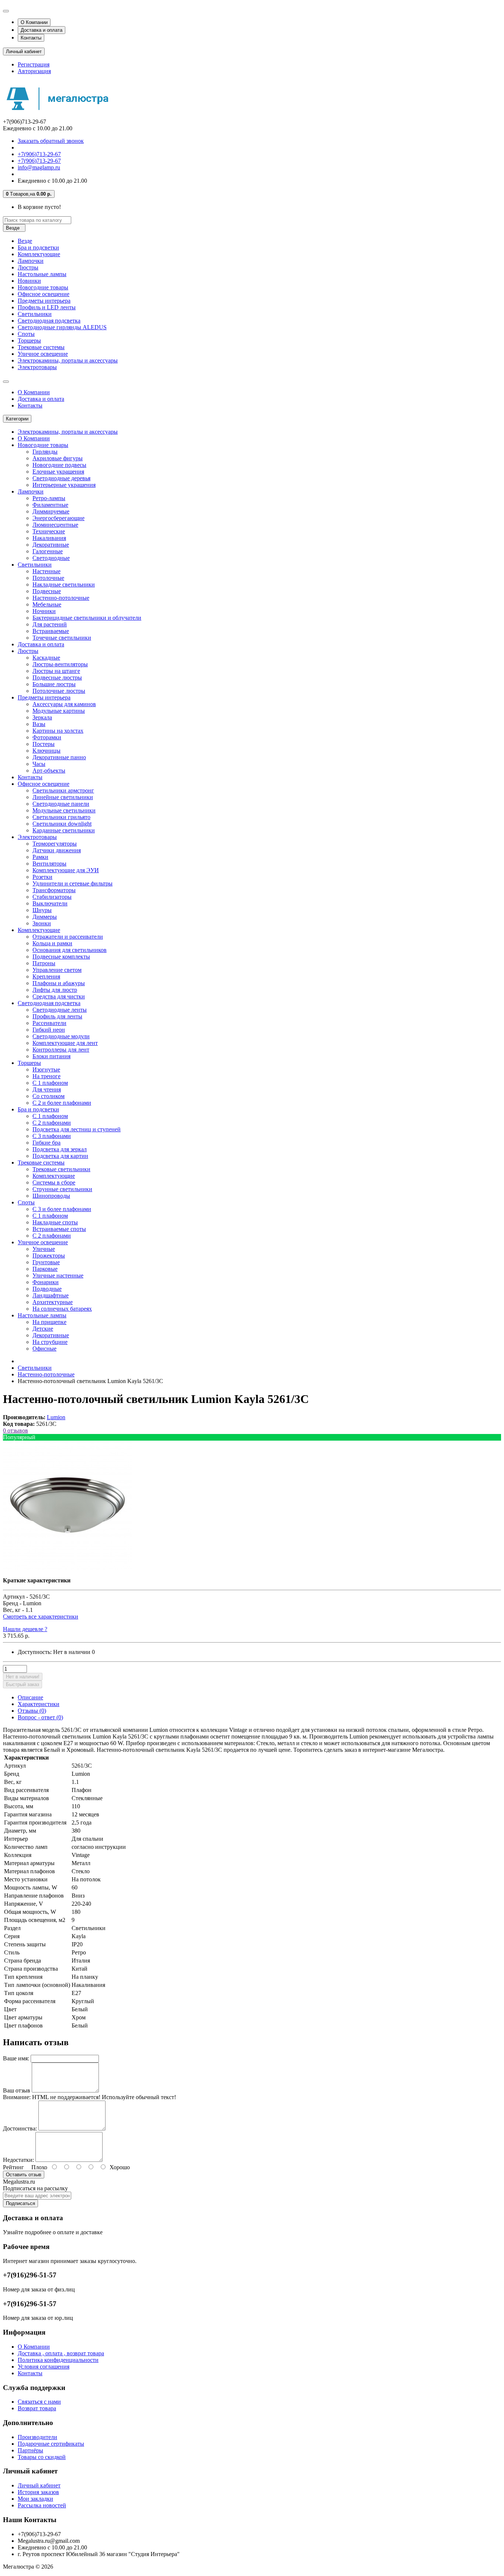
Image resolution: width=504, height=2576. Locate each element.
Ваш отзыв (17, 2090)
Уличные (44, 1249)
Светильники (35, 314)
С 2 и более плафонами (62, 1103)
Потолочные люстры (59, 691)
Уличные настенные (58, 1275)
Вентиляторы (49, 864)
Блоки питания (51, 1056)
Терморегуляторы (55, 844)
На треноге (46, 1076)
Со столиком (49, 1096)
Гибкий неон (49, 1030)
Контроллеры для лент (61, 1050)
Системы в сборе (54, 1182)
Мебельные (47, 604)
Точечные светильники (62, 638)
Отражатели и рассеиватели (68, 937)
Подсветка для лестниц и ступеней (77, 1129)
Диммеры (45, 917)
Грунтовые (46, 1262)
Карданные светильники (64, 830)
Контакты (31, 38)
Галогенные (48, 551)
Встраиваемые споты (59, 1229)
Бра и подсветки (38, 247)
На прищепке (49, 1322)
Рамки (40, 857)
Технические (49, 531)
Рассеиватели (49, 1023)
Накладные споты (55, 1222)
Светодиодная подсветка (49, 321)
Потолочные (48, 578)
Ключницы (46, 751)
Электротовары (37, 367)
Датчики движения (57, 850)
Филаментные (50, 505)
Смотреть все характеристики (41, 1617)
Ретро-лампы (49, 498)
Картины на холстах (58, 731)
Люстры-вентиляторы (60, 664)
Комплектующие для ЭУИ (66, 870)
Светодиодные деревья (61, 478)
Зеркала (42, 717)
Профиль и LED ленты (47, 307)
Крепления (46, 976)
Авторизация (34, 71)
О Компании (34, 22)
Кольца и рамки (52, 943)
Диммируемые (51, 511)
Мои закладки (35, 2499)
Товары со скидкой (42, 2457)
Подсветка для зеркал (60, 1149)
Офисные (44, 1349)
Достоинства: (20, 2128)
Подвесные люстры (57, 677)
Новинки (29, 281)
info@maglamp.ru (39, 167)
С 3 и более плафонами (62, 1209)
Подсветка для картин (60, 1156)
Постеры (44, 744)
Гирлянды (45, 452)
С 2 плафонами (52, 1123)
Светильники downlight (62, 824)
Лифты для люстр (55, 990)
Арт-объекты (49, 771)
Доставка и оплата (42, 30)
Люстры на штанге (56, 671)
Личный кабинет (39, 2485)
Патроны (44, 963)
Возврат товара (37, 2408)
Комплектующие (39, 254)
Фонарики (46, 1282)
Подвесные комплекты (61, 957)
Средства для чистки (59, 996)
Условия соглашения (44, 2367)
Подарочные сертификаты (51, 2444)
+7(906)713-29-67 (39, 154)
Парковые (45, 1269)
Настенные (46, 571)
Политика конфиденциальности (58, 2360)
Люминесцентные (55, 525)
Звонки (42, 923)
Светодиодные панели (61, 804)
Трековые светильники (61, 1169)
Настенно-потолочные (61, 598)
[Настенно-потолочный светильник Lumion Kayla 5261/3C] (68, 1568)
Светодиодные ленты (60, 1010)
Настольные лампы (42, 274)
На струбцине (50, 1342)
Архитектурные (53, 1302)
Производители (37, 2437)
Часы (39, 764)
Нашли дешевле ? (25, 1629)
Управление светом (57, 970)
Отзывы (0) (32, 1711)
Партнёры (30, 2450)
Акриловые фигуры (58, 458)
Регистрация (34, 64)
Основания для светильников (70, 950)
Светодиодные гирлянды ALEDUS (62, 327)
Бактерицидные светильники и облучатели (87, 618)
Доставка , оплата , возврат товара (61, 2353)
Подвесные (47, 591)
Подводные (47, 1289)
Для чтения (47, 1089)
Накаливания (49, 538)
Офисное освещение (44, 294)
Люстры (28, 267)
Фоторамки (47, 737)
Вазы (39, 724)
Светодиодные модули (61, 1036)
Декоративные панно (59, 757)
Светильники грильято (61, 817)
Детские (43, 1329)
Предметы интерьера (44, 301)
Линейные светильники (63, 797)
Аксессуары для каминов (64, 704)
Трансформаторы (54, 890)
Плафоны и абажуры (59, 983)
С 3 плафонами (52, 1136)
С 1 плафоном (50, 1083)
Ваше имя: (16, 2058)
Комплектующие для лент (65, 1043)
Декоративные (51, 545)
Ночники (44, 611)
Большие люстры (54, 684)
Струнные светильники (62, 1189)
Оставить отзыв (24, 2175)
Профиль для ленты (57, 1016)
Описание (30, 1697)
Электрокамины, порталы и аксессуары (68, 360)
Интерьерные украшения (64, 485)
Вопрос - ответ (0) (40, 1717)
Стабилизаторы (52, 897)
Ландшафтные (51, 1295)
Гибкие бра (46, 1143)
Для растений (50, 624)
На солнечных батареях (62, 1309)
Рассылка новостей (42, 2505)
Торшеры (29, 341)
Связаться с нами (39, 2402)
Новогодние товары (43, 287)
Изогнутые (46, 1069)
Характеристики (39, 1704)
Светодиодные (51, 558)
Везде (25, 241)
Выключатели (50, 903)
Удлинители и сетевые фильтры (73, 883)
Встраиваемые (51, 631)
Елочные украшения (58, 472)
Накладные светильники (64, 584)
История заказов (38, 2492)
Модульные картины (59, 711)
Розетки (42, 877)
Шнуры (42, 910)
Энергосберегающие (58, 518)
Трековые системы (41, 347)
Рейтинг (13, 2167)
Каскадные (46, 658)
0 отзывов (15, 1430)
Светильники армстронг (63, 790)
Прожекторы (49, 1256)
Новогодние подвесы (59, 465)
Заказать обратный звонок (51, 141)
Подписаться (20, 2203)
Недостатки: (18, 2160)
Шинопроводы (51, 1196)
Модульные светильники (64, 810)
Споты (26, 334)
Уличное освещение (43, 354)
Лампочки (31, 261)
